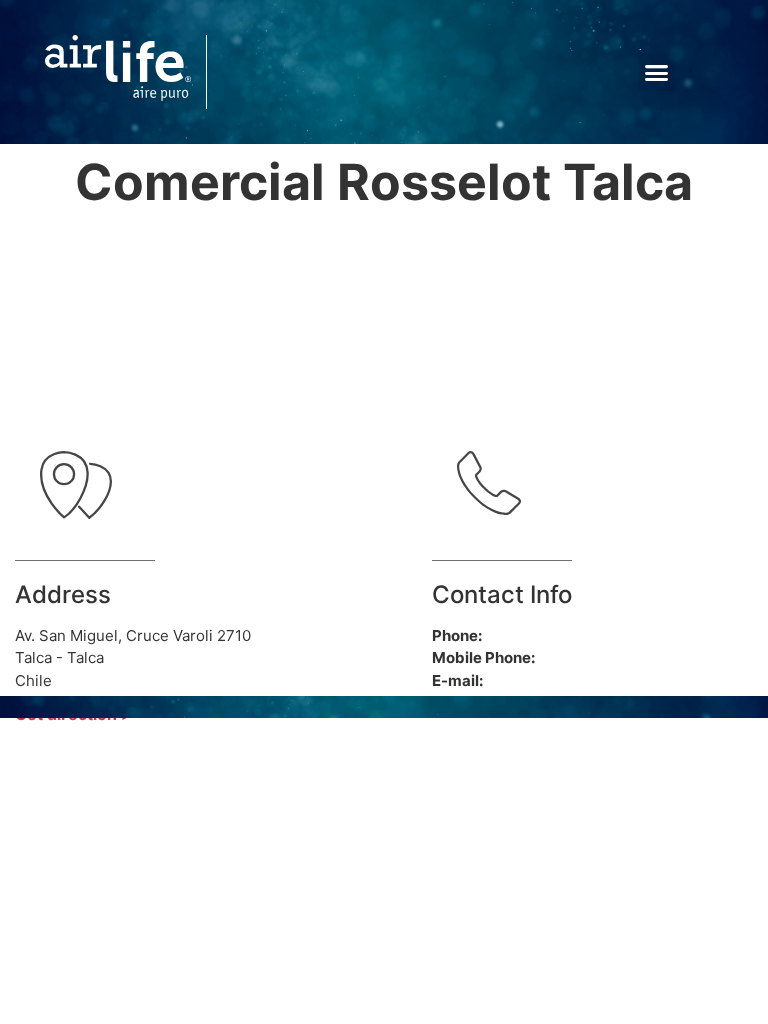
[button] (657, 72)
